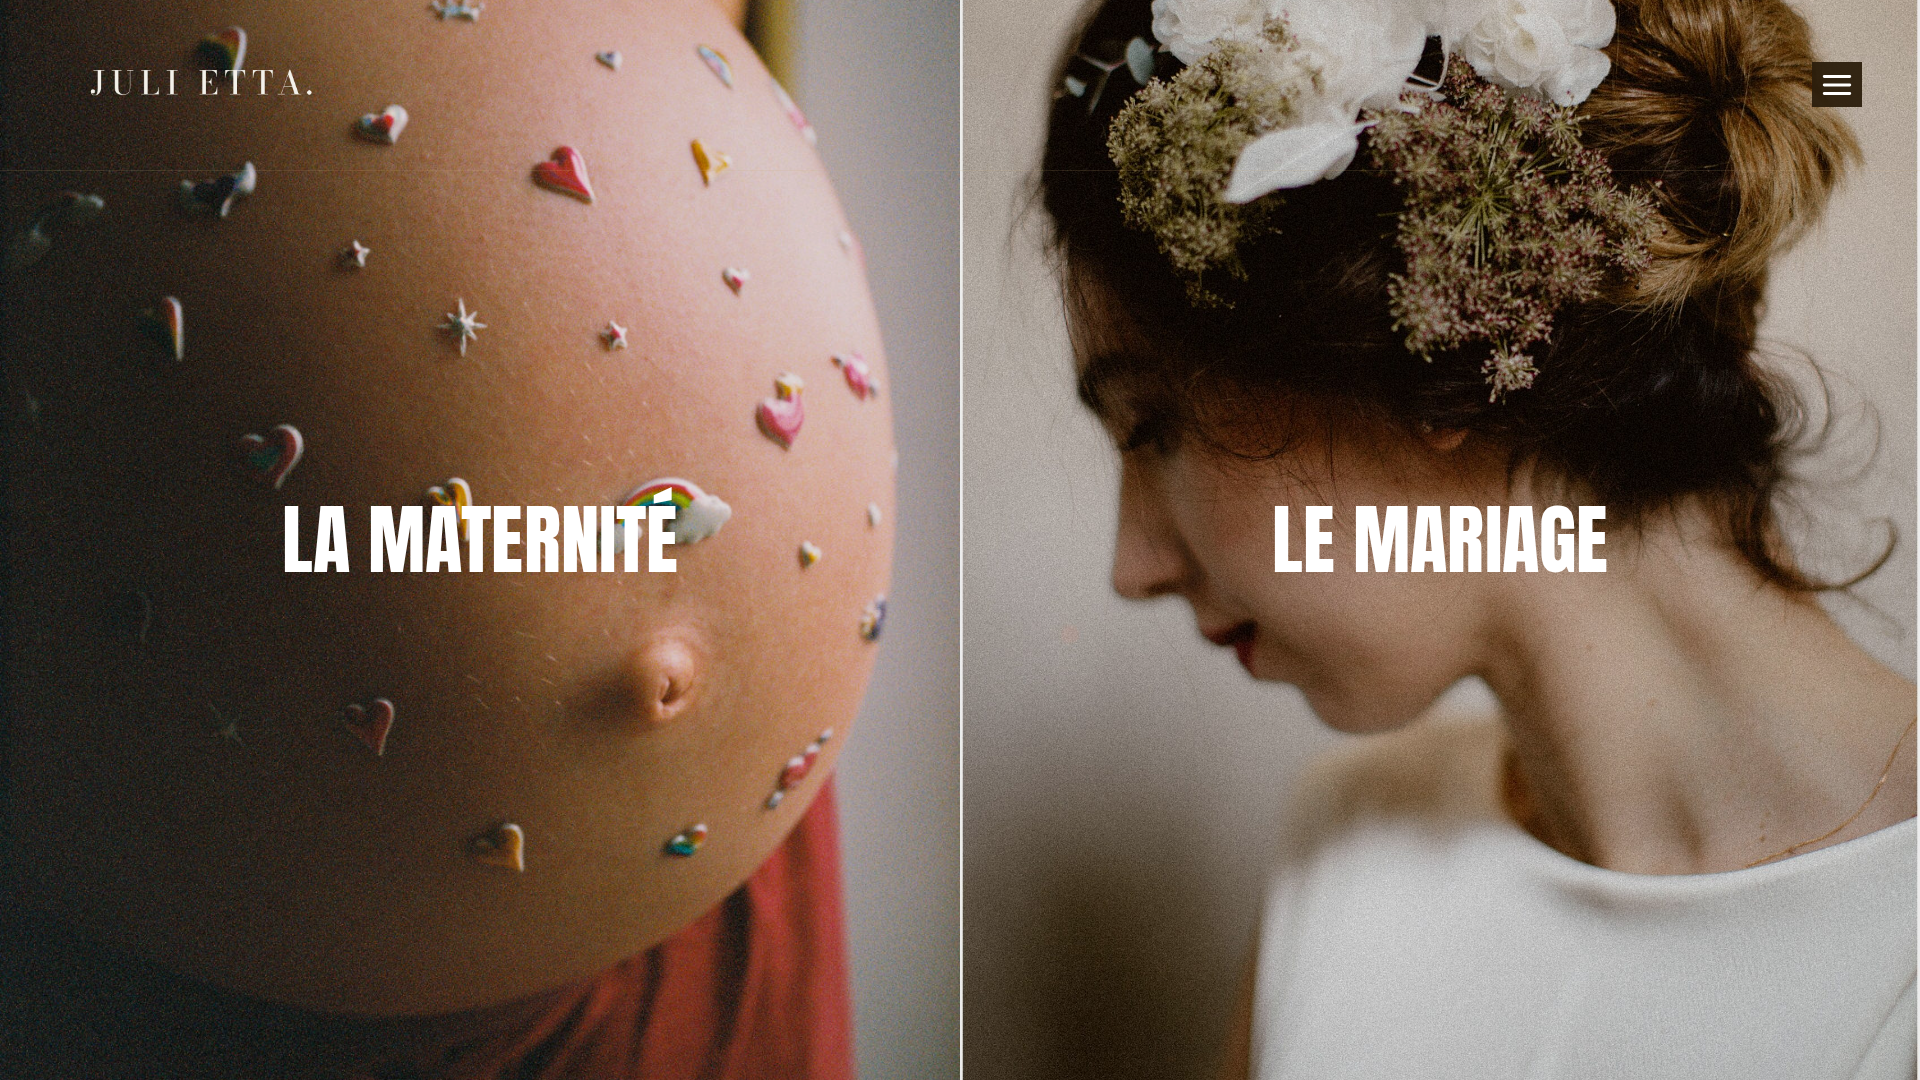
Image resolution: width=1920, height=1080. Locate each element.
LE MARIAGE (1440, 539)
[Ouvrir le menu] (1837, 84)
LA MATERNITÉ (480, 539)
